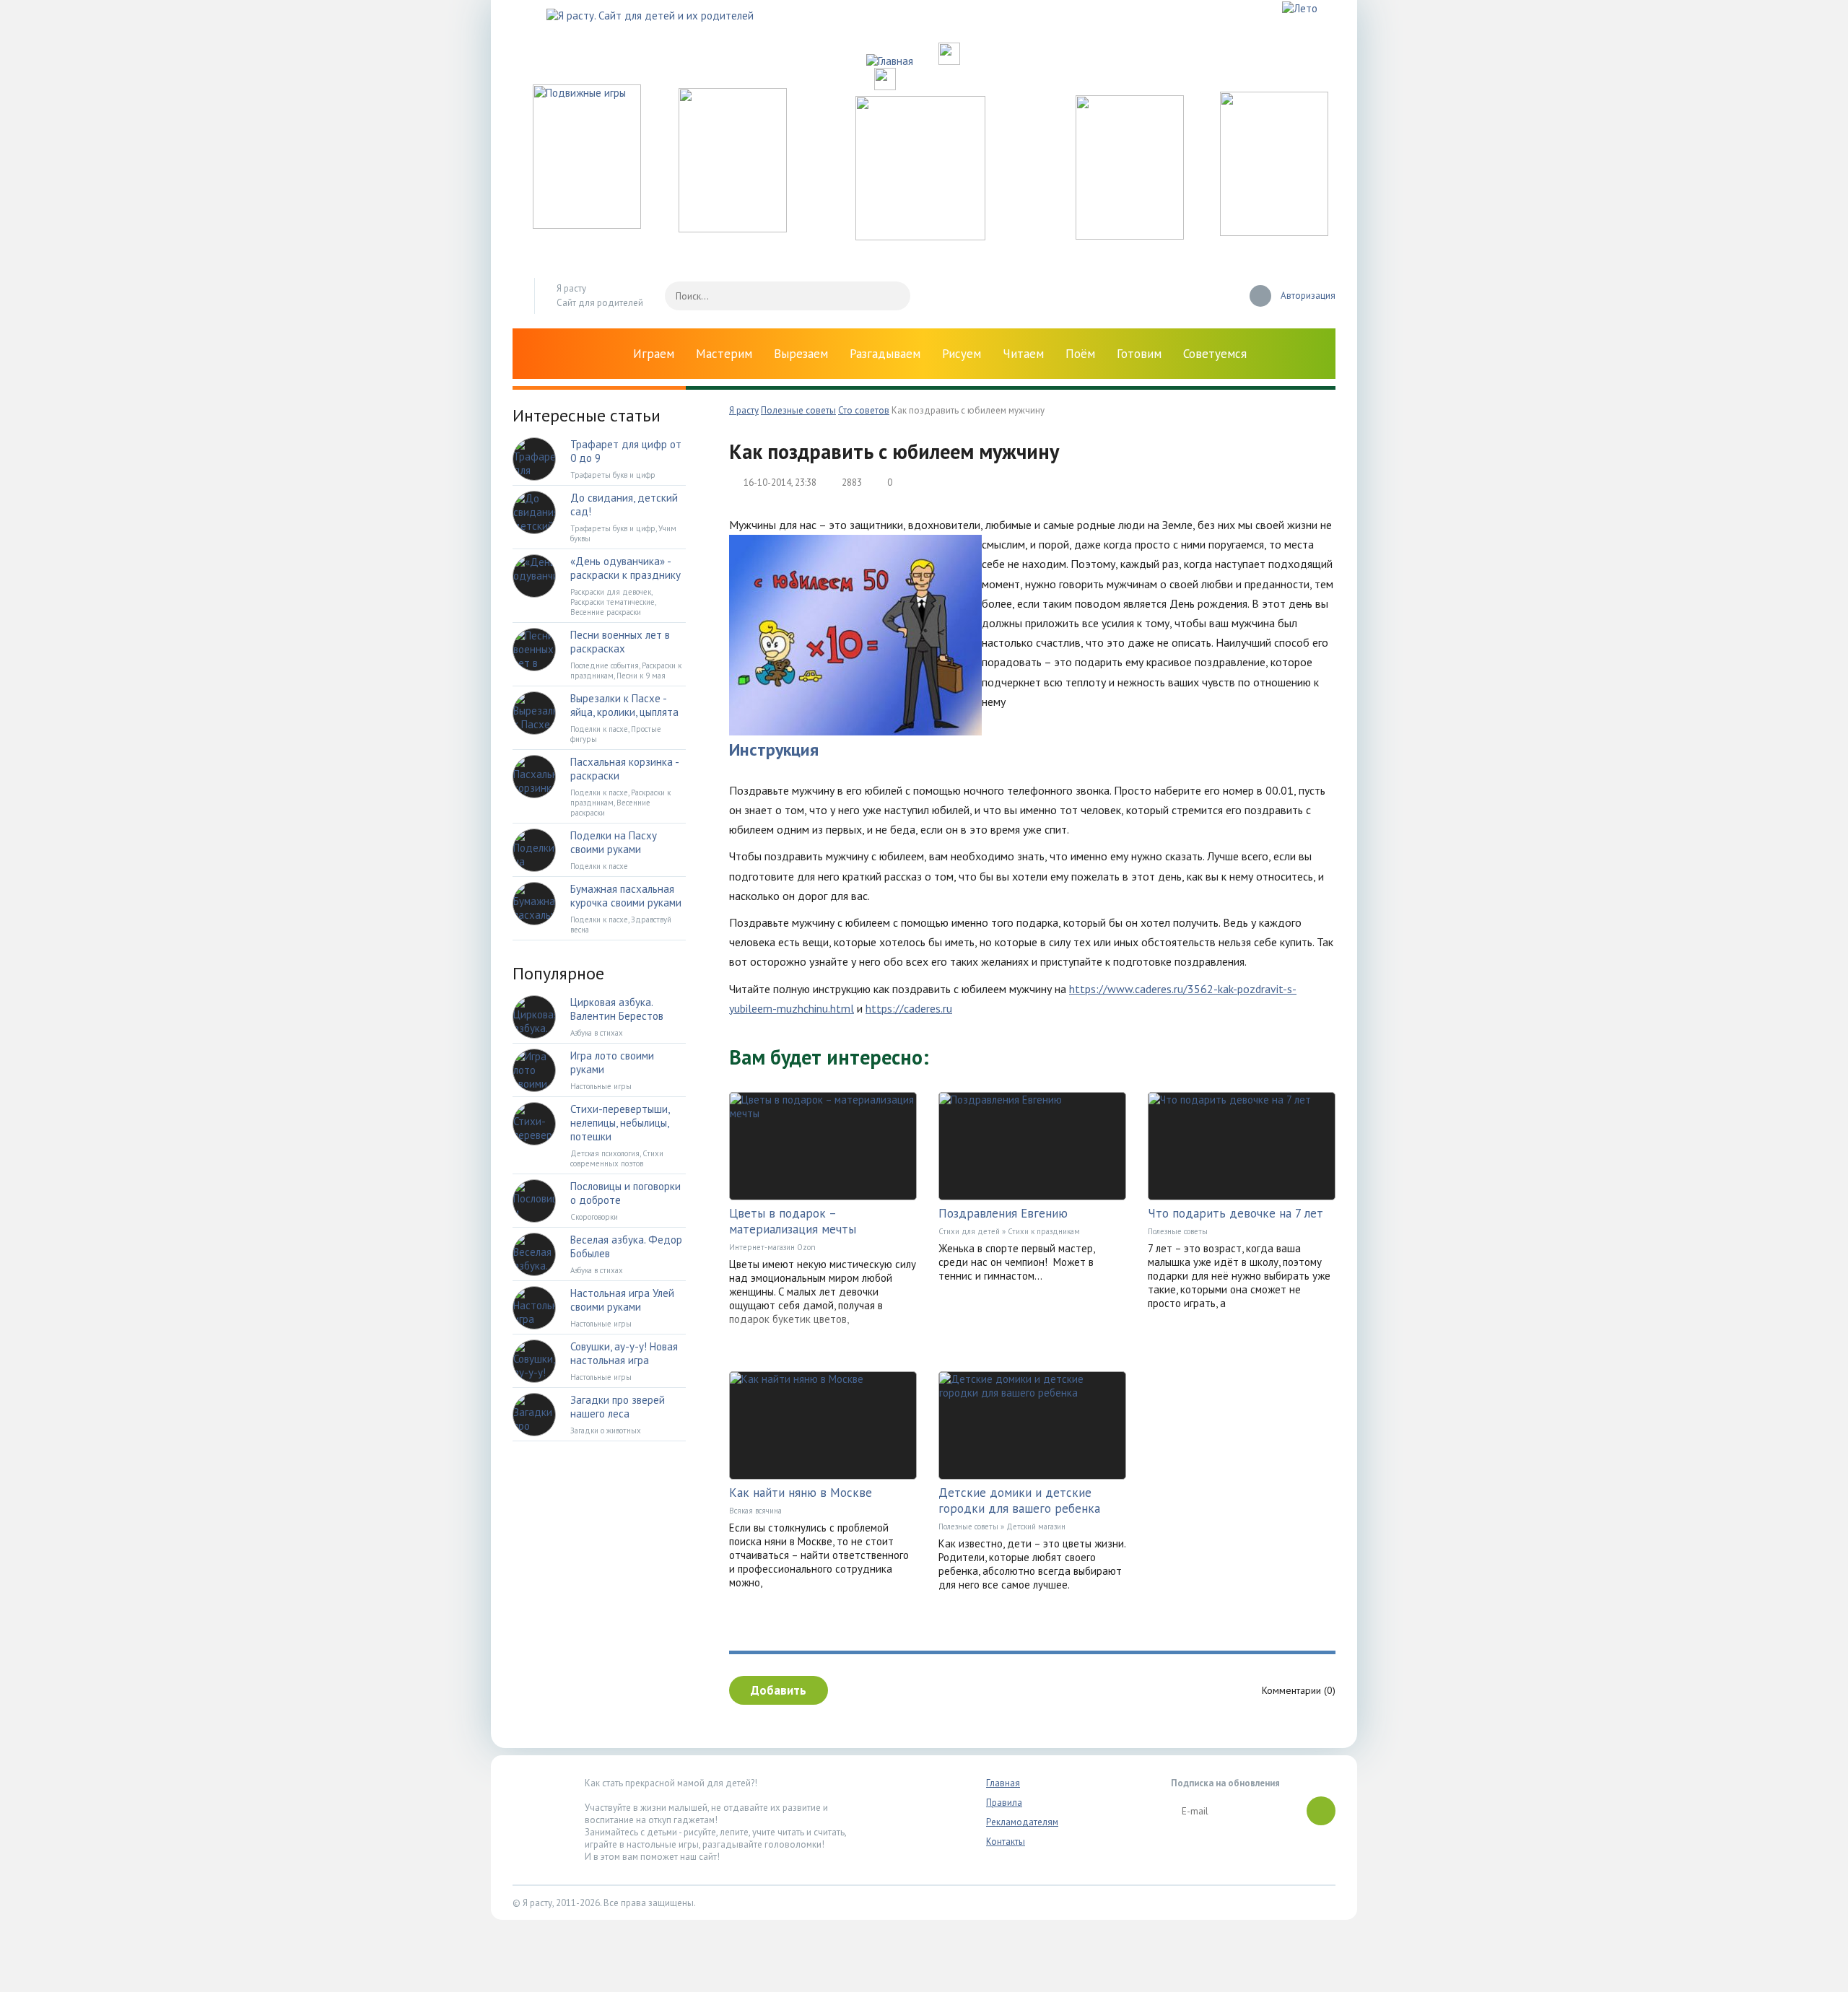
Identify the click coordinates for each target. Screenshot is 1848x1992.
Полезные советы (1178, 1231)
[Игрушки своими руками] (733, 228)
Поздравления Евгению (1003, 1213)
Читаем (1023, 354)
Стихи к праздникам (1044, 1231)
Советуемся (1215, 354)
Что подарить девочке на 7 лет (1235, 1213)
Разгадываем (885, 354)
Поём (1080, 354)
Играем (654, 354)
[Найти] (892, 296)
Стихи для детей (969, 1231)
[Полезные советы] (1130, 236)
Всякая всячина (755, 1511)
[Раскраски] (1274, 232)
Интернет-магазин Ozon (772, 1247)
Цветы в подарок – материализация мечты (793, 1221)
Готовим (1139, 354)
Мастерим (724, 354)
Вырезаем (801, 354)
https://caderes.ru (909, 1008)
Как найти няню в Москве (801, 1493)
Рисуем (962, 354)
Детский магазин (1036, 1526)
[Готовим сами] (920, 236)
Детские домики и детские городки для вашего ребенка (1019, 1500)
